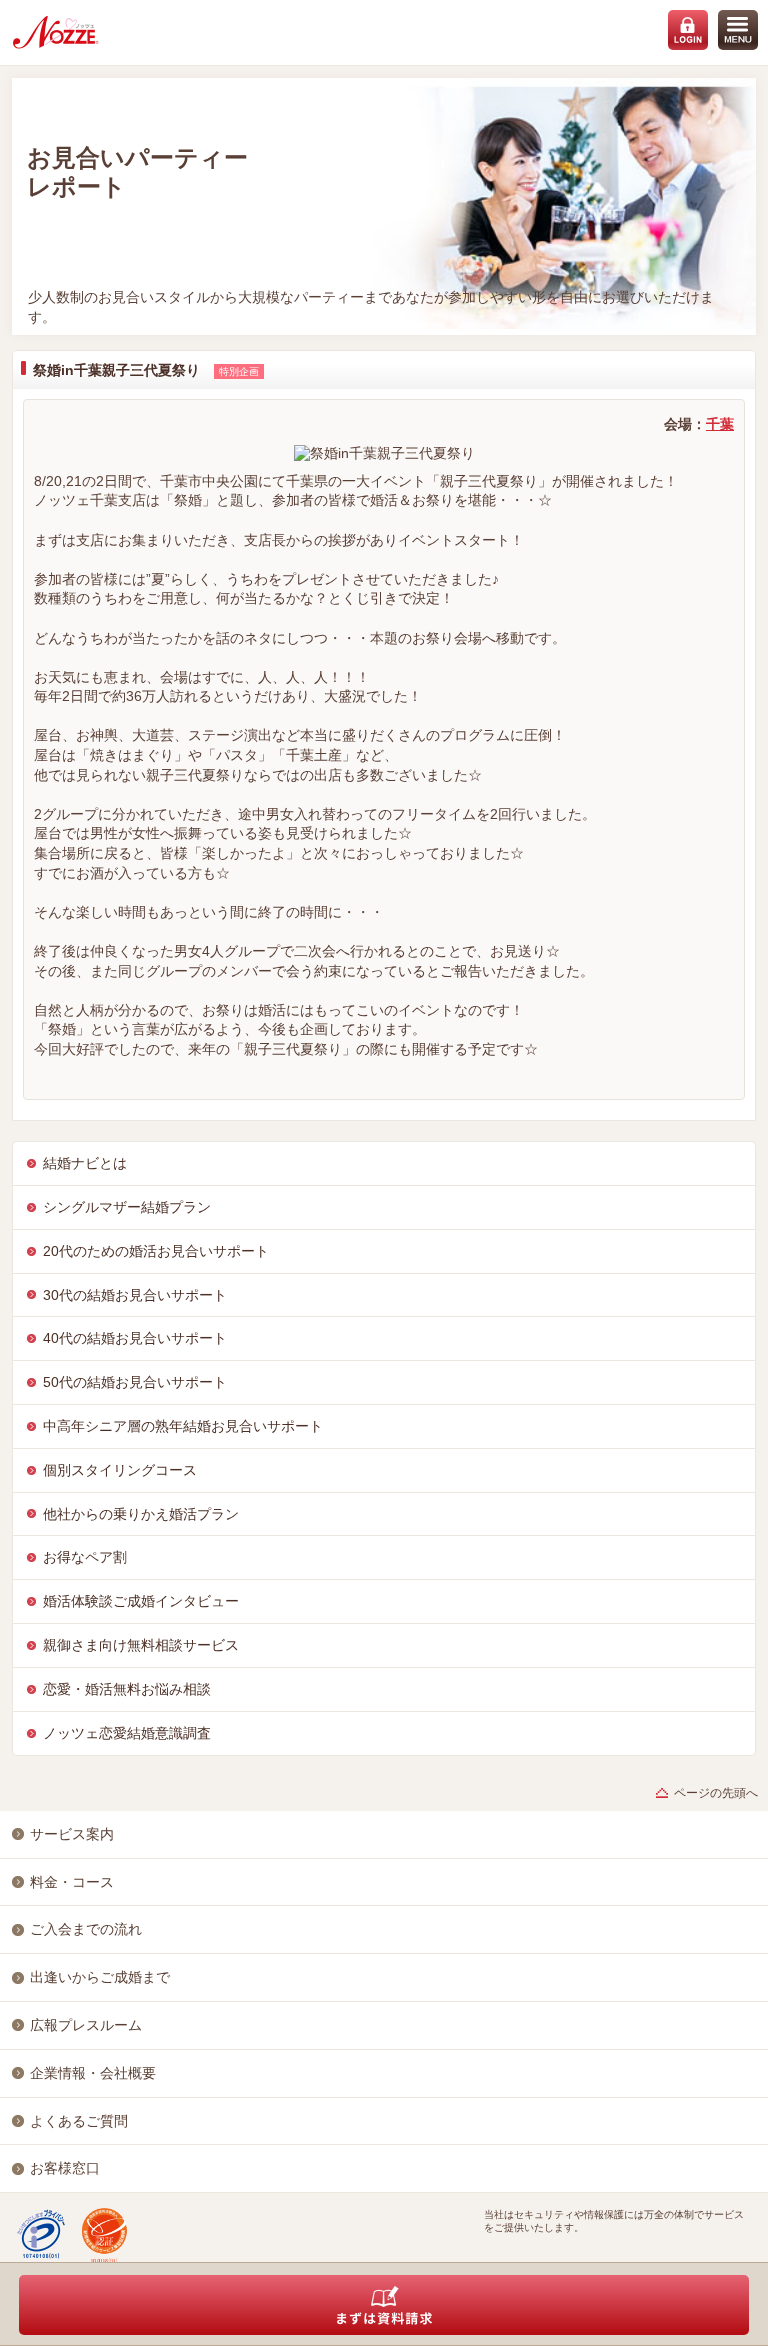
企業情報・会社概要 (93, 2073)
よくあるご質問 (79, 2121)
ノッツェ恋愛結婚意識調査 (127, 1733)
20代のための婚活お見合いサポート (156, 1251)
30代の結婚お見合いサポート (135, 1295)
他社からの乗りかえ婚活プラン (141, 1514)
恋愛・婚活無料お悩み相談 (127, 1689)
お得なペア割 (85, 1557)
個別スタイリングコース (120, 1470)
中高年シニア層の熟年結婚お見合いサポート (183, 1426)
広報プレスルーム (86, 2025)
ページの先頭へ (716, 1793)
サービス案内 (72, 1834)
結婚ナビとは (85, 1163)
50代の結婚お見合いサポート (135, 1382)
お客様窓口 (65, 2168)
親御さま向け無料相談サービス (141, 1645)
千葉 (720, 424)
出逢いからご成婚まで (100, 1977)
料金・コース (72, 1882)
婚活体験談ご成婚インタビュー (141, 1601)
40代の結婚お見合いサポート (135, 1338)
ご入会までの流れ (86, 1929)
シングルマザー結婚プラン (127, 1207)
